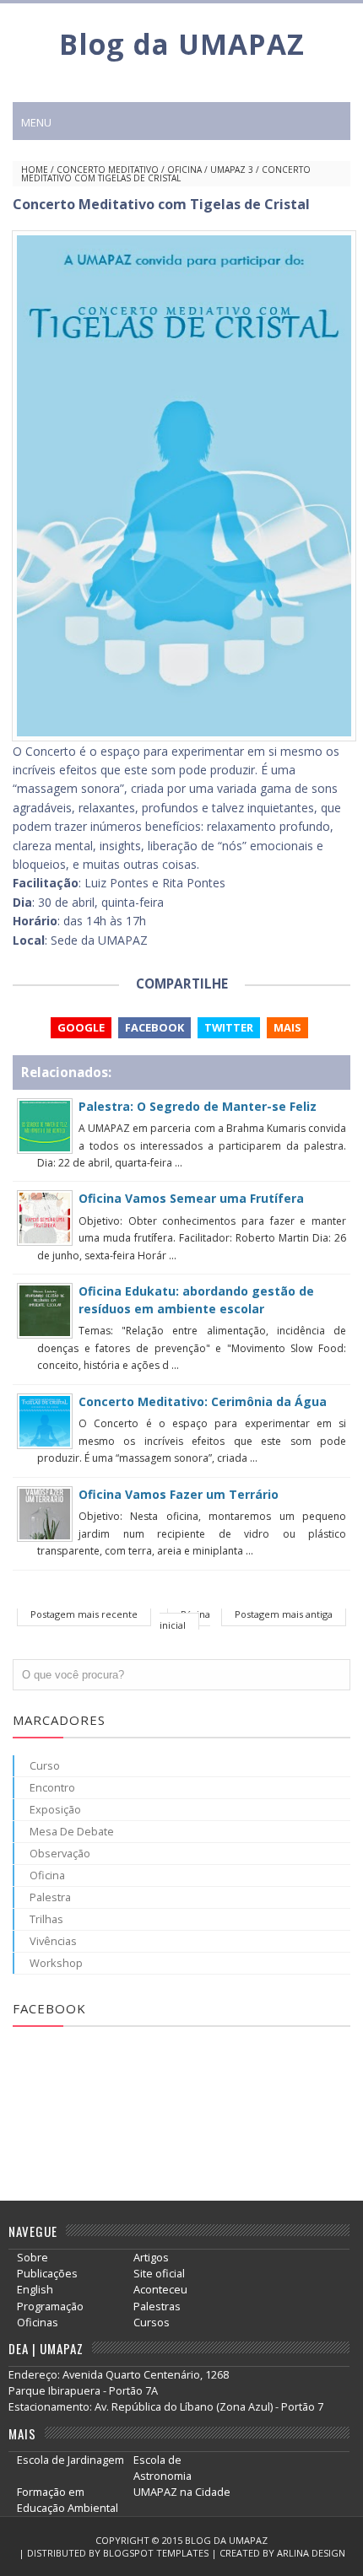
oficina (184, 170)
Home (35, 170)
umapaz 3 (232, 170)
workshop (56, 1963)
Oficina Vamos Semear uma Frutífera (191, 1198)
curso (45, 1765)
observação (60, 1853)
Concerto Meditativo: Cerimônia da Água (203, 1401)
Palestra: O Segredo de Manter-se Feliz (198, 1106)
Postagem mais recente (84, 1614)
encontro (52, 1787)
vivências (53, 1941)
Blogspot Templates (156, 2553)
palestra (50, 1897)
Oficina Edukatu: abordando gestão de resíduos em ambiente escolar (196, 1299)
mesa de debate (72, 1831)
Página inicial (185, 1619)
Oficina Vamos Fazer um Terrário (179, 1494)
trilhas (46, 1919)
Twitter (229, 1027)
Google (81, 1027)
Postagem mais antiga (284, 1614)
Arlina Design (311, 2553)
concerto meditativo (108, 170)
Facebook (154, 1027)
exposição (55, 1809)
